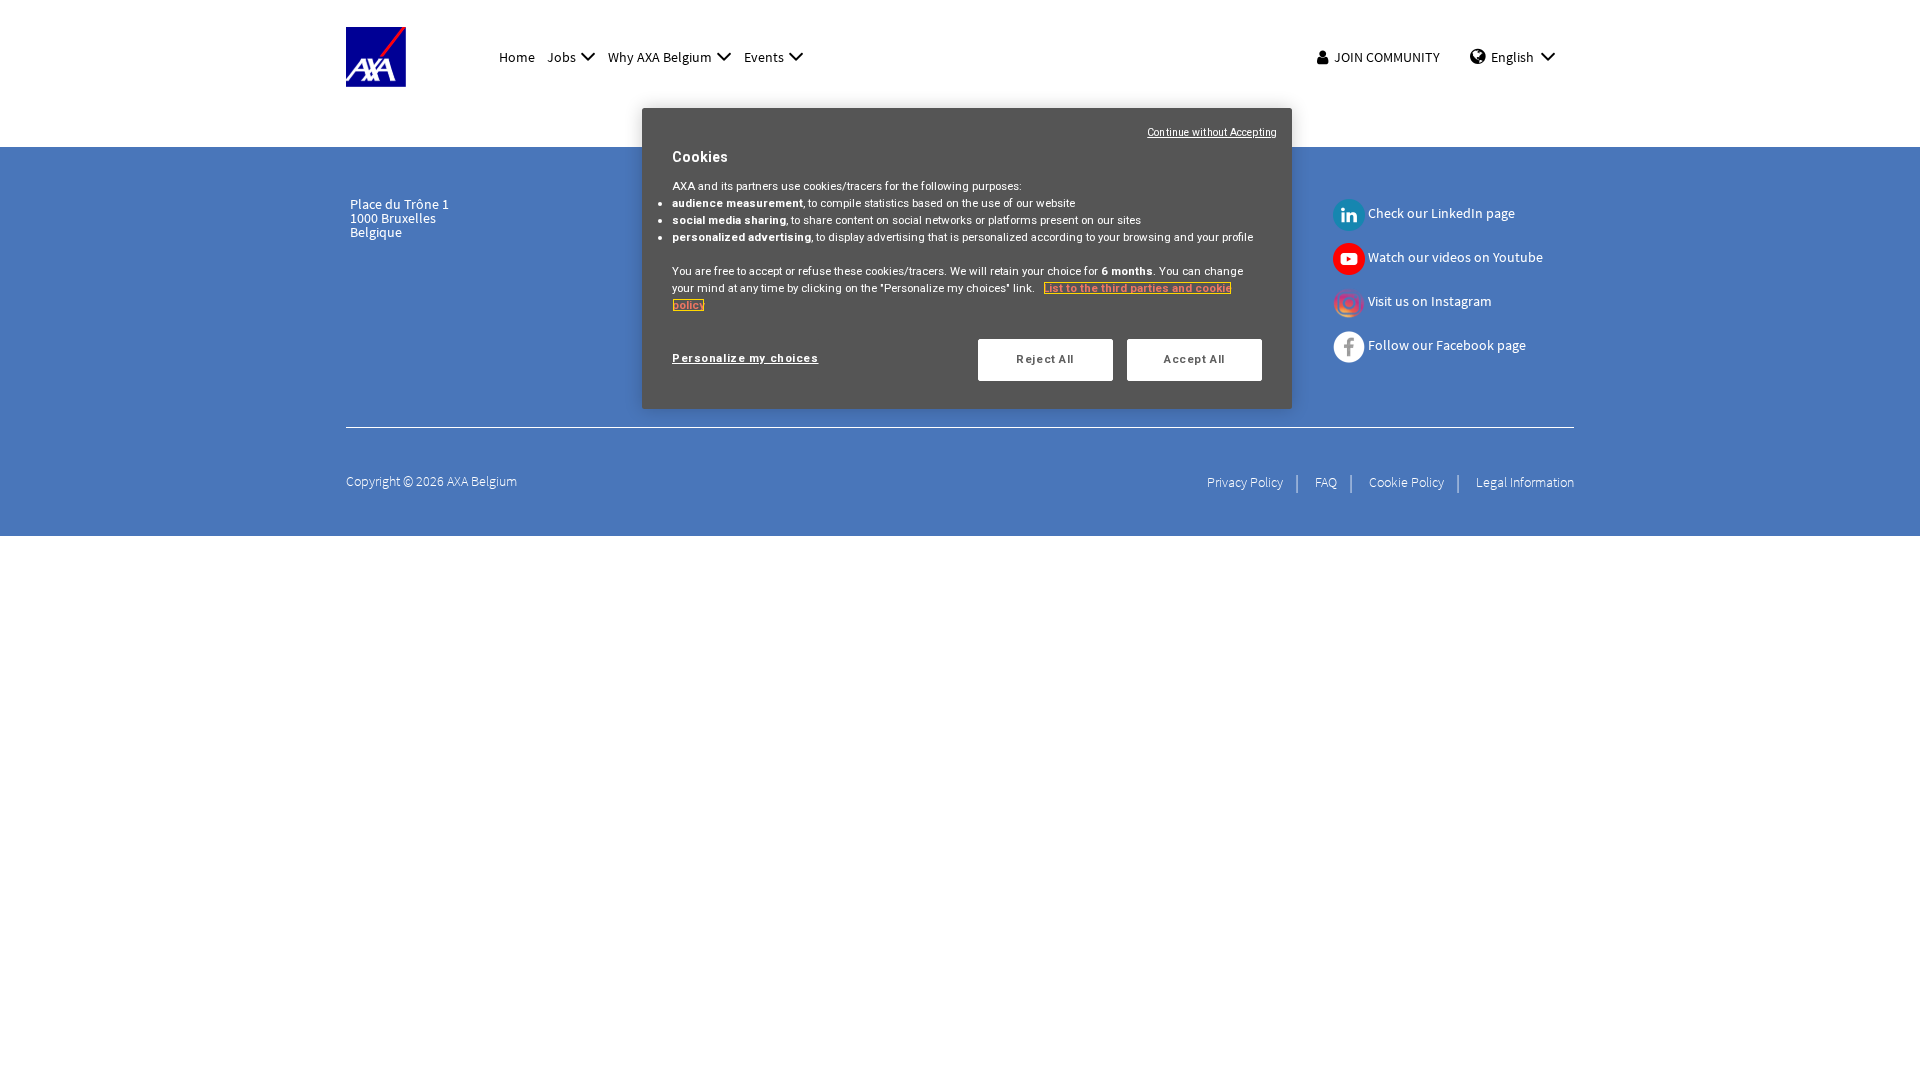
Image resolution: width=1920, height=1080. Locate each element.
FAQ (1326, 482)
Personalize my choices (745, 358)
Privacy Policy (1245, 482)
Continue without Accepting (1212, 132)
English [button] (1512, 57)
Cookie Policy (1406, 482)
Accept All (1194, 359)
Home (517, 57)
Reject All (1045, 359)
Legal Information (1525, 482)
